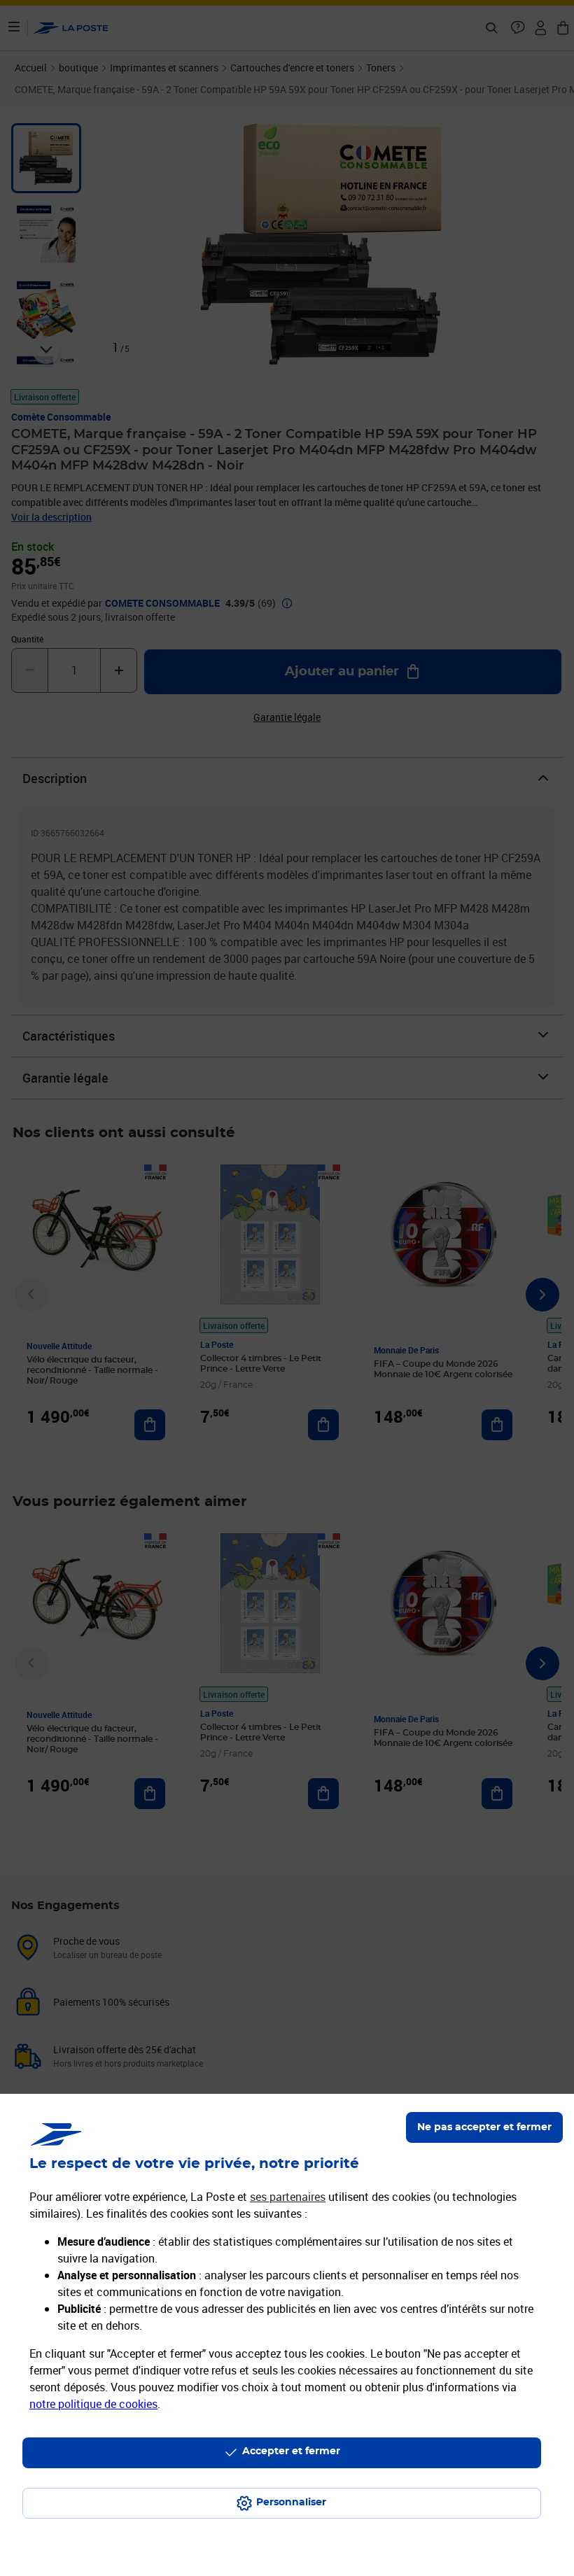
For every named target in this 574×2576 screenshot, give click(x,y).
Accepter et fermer (291, 2451)
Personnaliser (291, 2503)
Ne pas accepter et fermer (484, 2127)
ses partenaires (288, 2197)
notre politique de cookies (93, 2404)
